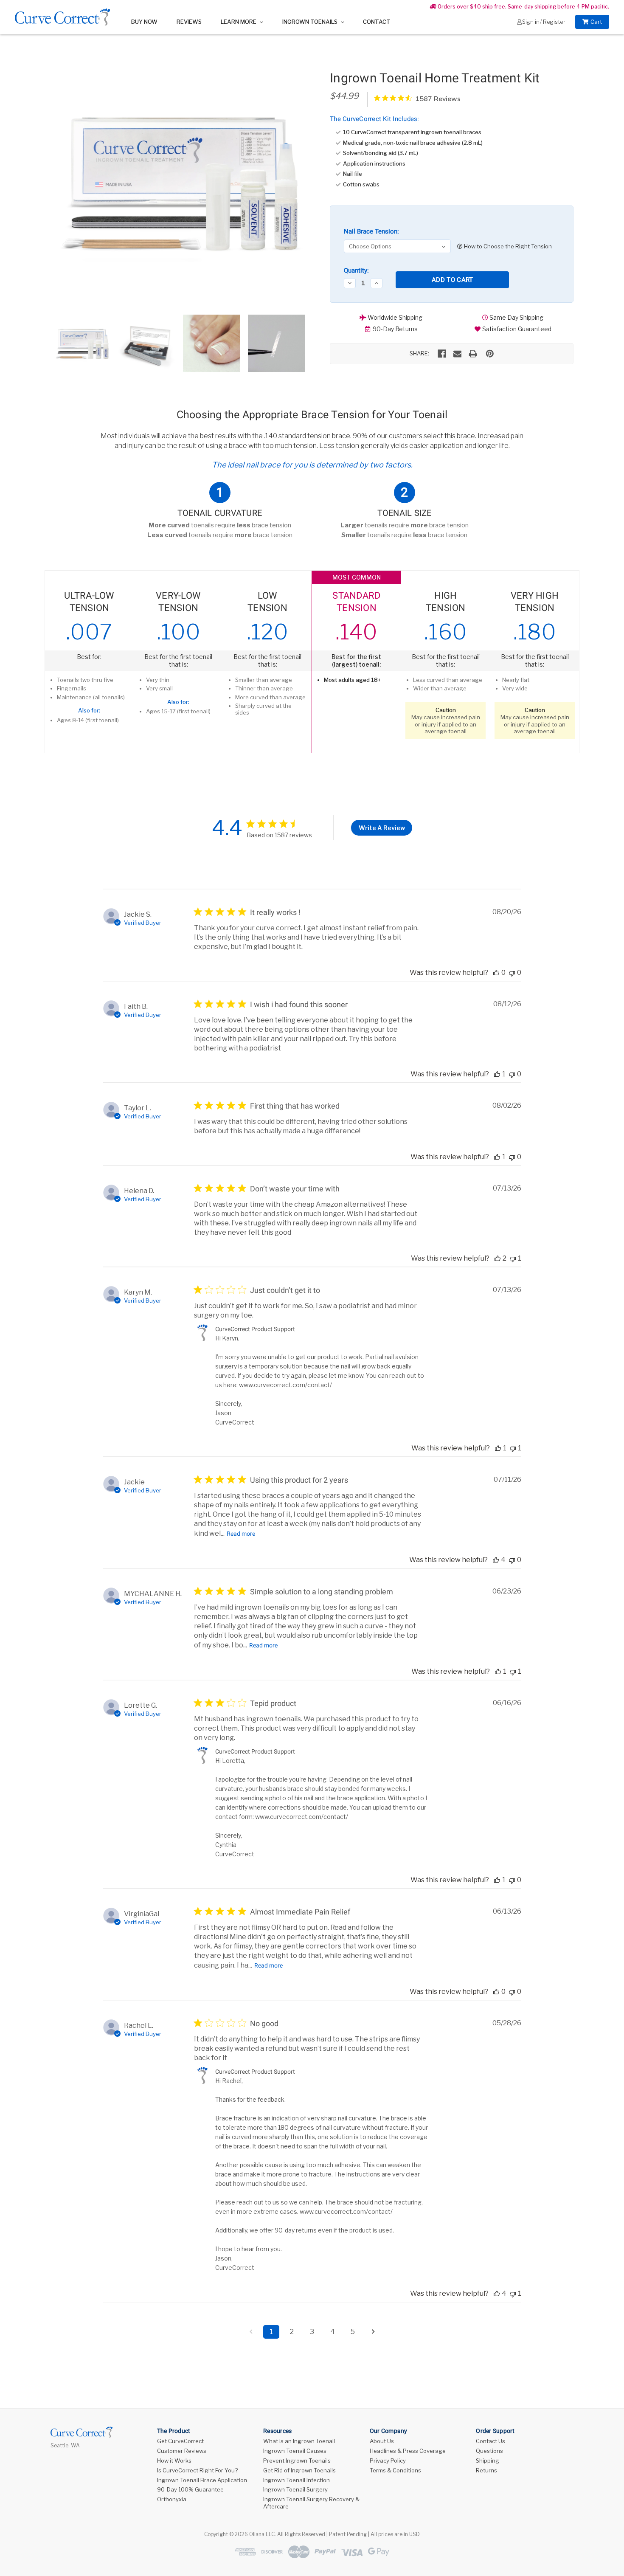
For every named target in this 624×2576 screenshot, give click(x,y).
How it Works (174, 2461)
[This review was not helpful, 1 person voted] (513, 1258)
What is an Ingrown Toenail (299, 2441)
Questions (489, 2451)
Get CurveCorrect (180, 2441)
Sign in (531, 22)
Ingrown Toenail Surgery (295, 2489)
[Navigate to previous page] (251, 2332)
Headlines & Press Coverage (408, 2451)
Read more (241, 1534)
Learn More (239, 22)
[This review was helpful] (498, 1258)
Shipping (488, 2461)
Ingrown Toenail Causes (295, 2451)
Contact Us (490, 2441)
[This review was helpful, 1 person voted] (497, 1074)
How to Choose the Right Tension (507, 246)
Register (554, 22)
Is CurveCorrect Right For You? (197, 2470)
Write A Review (382, 828)
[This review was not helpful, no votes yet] (512, 973)
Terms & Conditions (395, 2470)
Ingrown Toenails (311, 22)
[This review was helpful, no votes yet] (496, 973)
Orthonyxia (172, 2499)
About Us (382, 2441)
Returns (486, 2470)
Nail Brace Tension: (371, 231)
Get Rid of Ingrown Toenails (299, 2470)
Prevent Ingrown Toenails (297, 2461)
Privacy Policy (388, 2461)
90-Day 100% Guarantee (190, 2489)
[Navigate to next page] (373, 2332)
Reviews (189, 22)
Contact (377, 22)
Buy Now (144, 22)
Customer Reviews (182, 2451)
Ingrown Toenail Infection (297, 2480)
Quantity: (356, 270)
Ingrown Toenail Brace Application (202, 2480)
